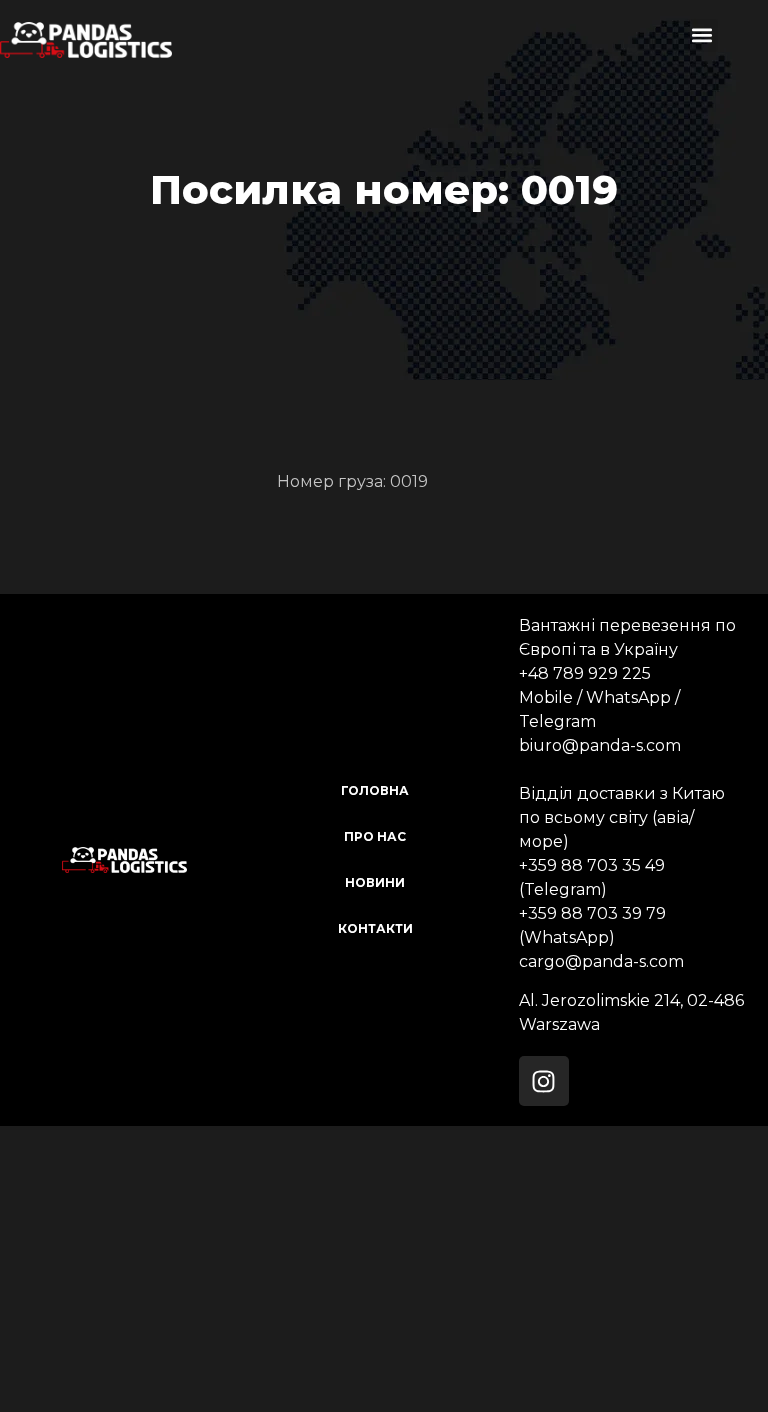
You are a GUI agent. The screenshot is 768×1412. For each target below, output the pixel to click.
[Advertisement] (384, 1266)
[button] (701, 35)
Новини (375, 882)
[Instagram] (544, 1081)
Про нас (375, 836)
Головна (375, 790)
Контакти (375, 928)
